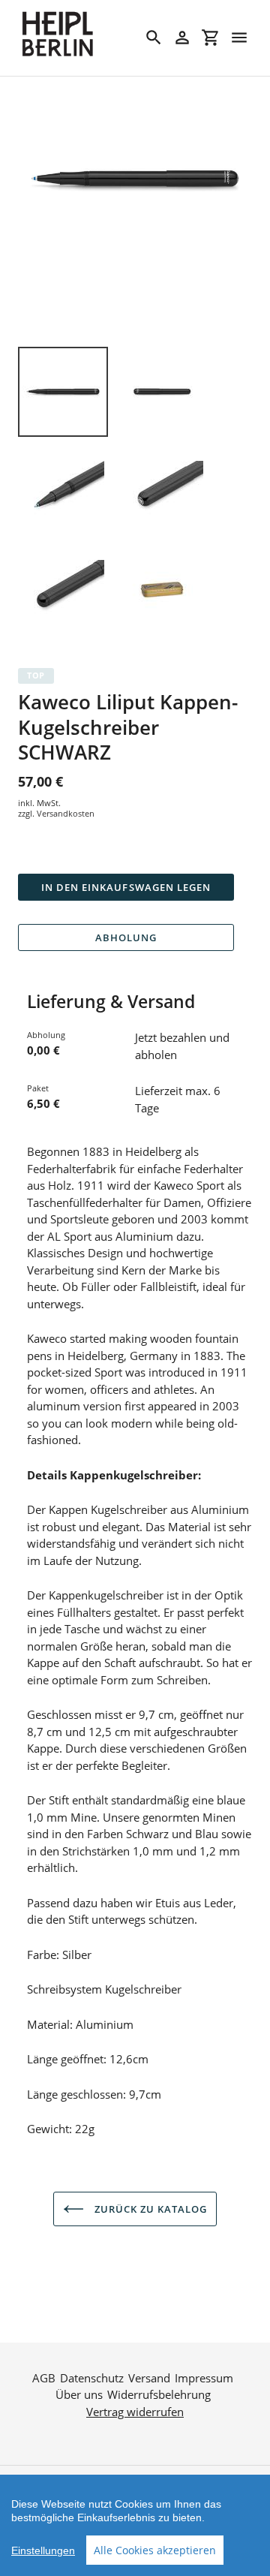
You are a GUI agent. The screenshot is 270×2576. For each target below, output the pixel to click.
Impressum (204, 2378)
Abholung (126, 937)
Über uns (79, 2394)
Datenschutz (92, 2378)
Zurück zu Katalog (150, 2209)
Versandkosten (66, 813)
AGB (44, 2378)
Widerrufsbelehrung (159, 2394)
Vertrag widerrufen (135, 2412)
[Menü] (239, 38)
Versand (149, 2378)
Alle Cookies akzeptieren (155, 2550)
